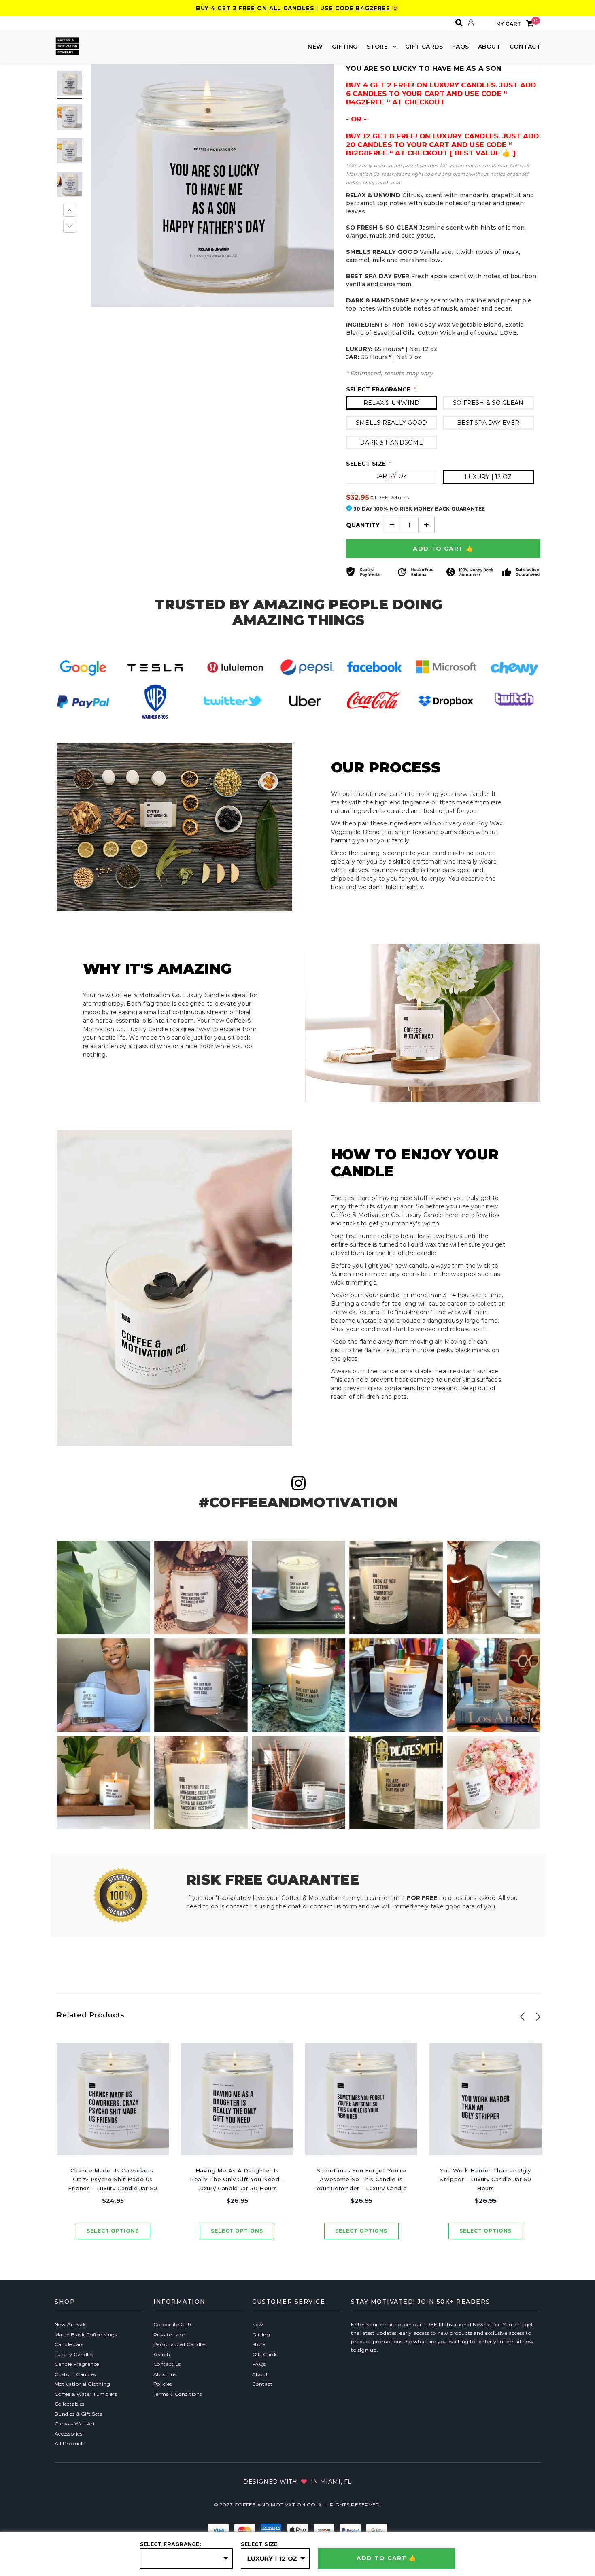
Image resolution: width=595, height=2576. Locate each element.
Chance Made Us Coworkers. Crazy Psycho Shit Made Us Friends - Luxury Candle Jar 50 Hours (113, 2180)
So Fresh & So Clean (488, 403)
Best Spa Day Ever (488, 423)
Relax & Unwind (391, 403)
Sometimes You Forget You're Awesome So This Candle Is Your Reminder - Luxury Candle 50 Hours (361, 2180)
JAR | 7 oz (391, 476)
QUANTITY (363, 525)
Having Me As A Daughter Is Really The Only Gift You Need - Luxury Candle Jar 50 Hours (237, 2179)
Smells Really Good (391, 423)
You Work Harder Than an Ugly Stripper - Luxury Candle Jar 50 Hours (485, 2179)
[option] (212, 185)
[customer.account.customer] (471, 23)
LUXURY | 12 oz (488, 477)
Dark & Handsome (391, 442)
